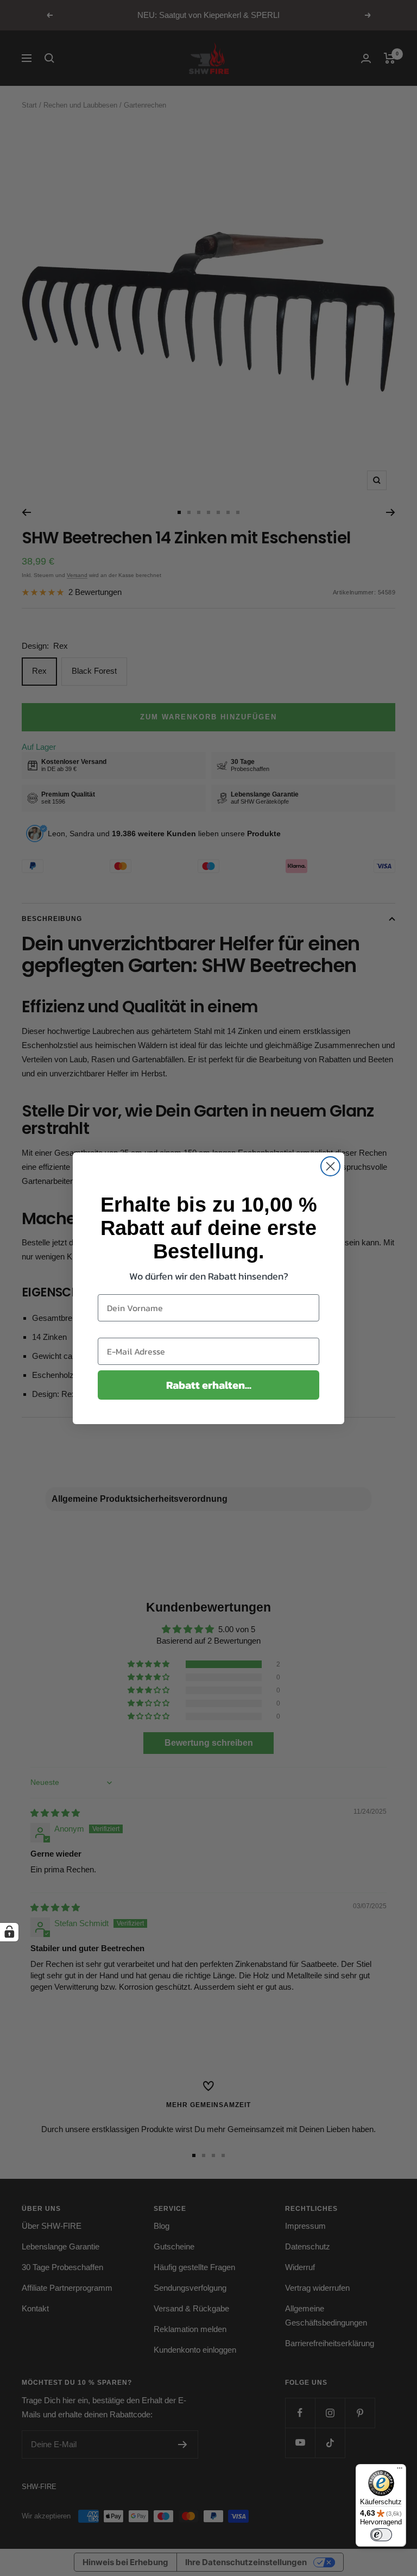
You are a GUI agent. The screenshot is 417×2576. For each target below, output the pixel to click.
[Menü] (400, 2471)
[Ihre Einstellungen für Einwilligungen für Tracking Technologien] (9, 1932)
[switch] (381, 2535)
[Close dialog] (330, 1166)
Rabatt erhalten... (209, 1385)
